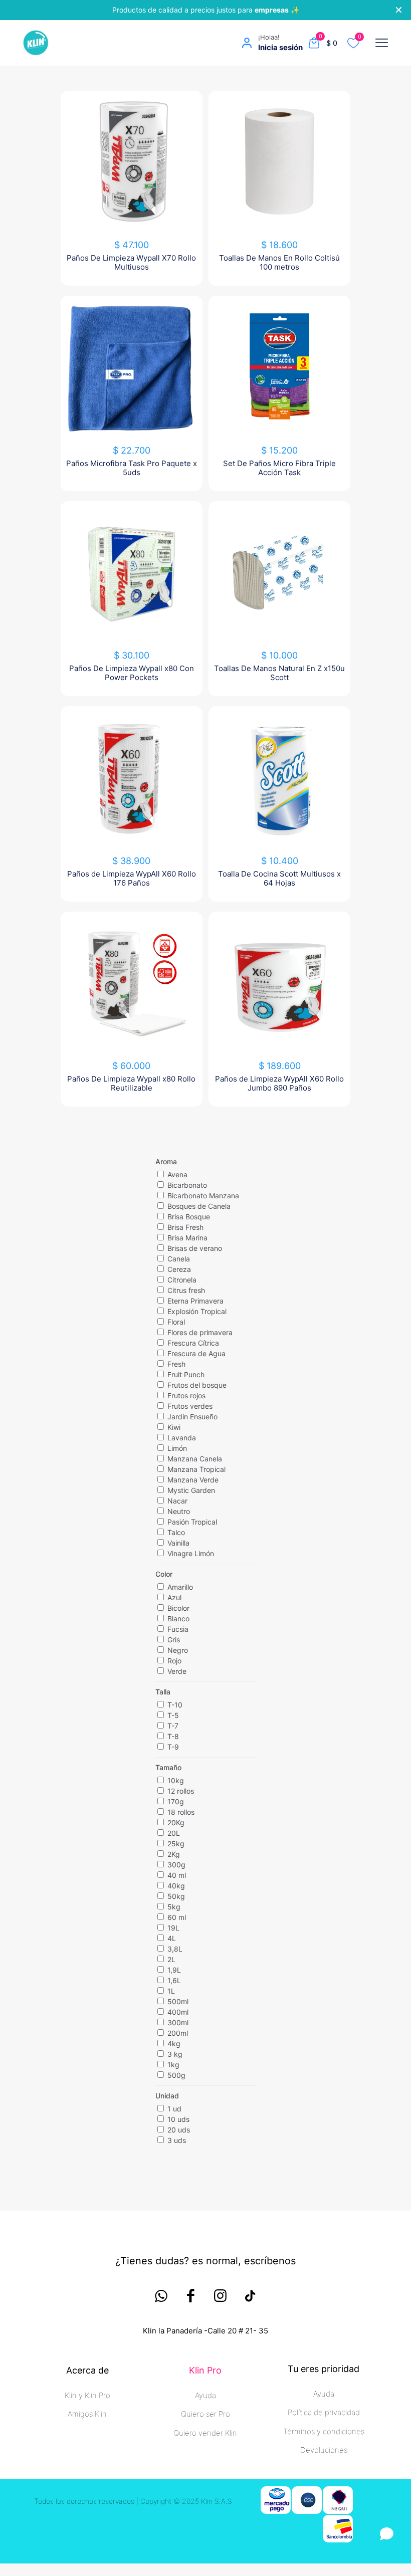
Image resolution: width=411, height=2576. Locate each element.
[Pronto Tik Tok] (250, 2296)
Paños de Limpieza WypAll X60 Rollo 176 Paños (132, 878)
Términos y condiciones (324, 2431)
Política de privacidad (324, 2412)
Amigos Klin (87, 2414)
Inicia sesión (280, 47)
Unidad (167, 2096)
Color (164, 1574)
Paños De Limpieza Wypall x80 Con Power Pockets (132, 673)
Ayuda (205, 2395)
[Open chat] (387, 2534)
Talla (163, 1692)
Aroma (166, 1161)
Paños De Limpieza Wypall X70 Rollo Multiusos (131, 262)
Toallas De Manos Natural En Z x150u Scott (279, 673)
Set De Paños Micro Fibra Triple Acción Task (279, 468)
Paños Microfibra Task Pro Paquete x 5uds (132, 468)
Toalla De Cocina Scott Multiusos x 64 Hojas (279, 878)
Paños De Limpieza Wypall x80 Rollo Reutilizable (131, 1083)
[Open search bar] (120, 43)
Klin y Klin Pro (87, 2395)
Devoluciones (324, 2450)
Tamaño (168, 1767)
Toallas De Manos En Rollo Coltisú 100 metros (279, 262)
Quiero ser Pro (205, 2414)
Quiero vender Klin (205, 2433)
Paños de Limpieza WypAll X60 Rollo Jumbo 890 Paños (279, 1083)
